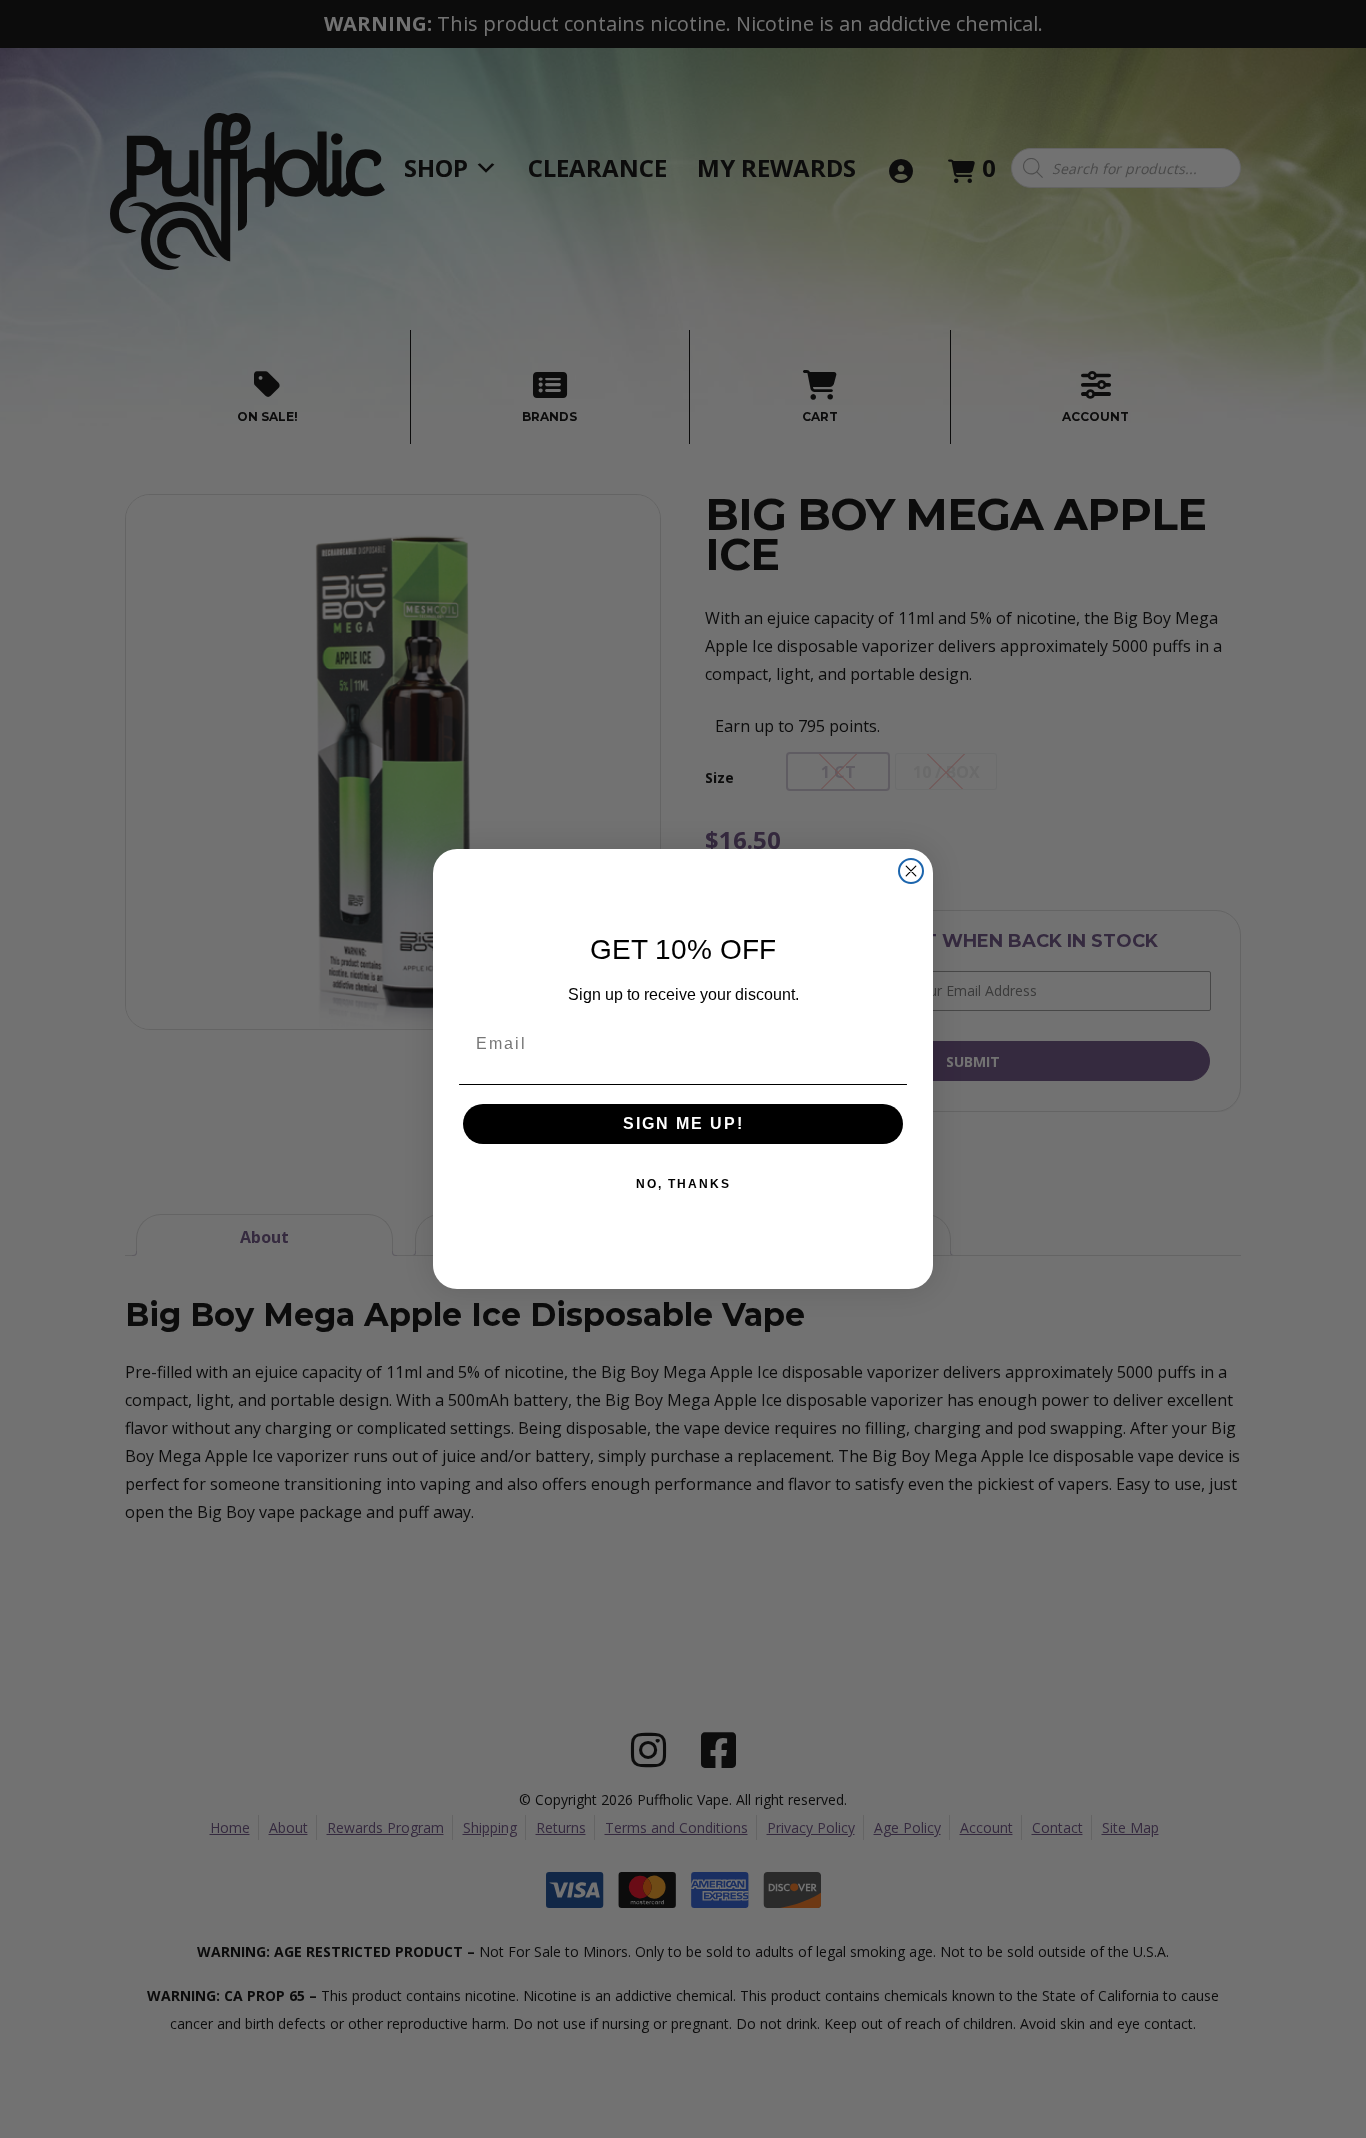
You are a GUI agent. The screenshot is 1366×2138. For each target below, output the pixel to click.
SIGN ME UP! (683, 1123)
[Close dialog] (911, 871)
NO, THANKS (683, 1184)
